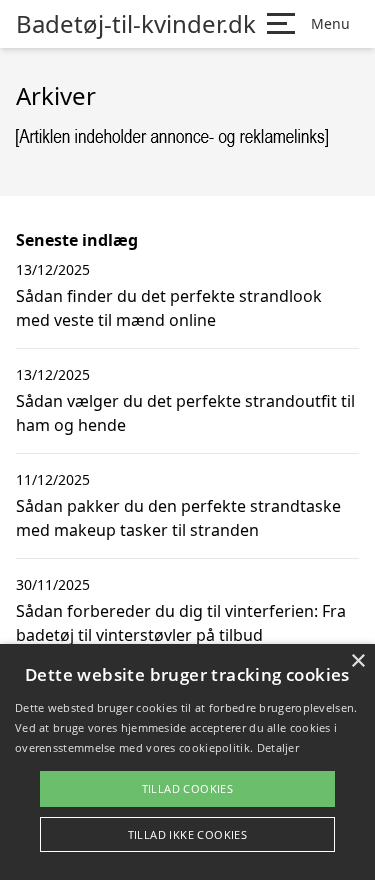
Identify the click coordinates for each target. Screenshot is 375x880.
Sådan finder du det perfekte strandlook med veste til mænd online (169, 308)
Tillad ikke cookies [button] (188, 834)
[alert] (187, 762)
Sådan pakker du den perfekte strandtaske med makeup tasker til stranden (178, 518)
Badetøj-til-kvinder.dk (136, 24)
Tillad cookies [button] (188, 788)
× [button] (357, 661)
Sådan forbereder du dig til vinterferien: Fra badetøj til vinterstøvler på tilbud (181, 623)
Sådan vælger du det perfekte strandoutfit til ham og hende (185, 413)
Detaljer (278, 747)
